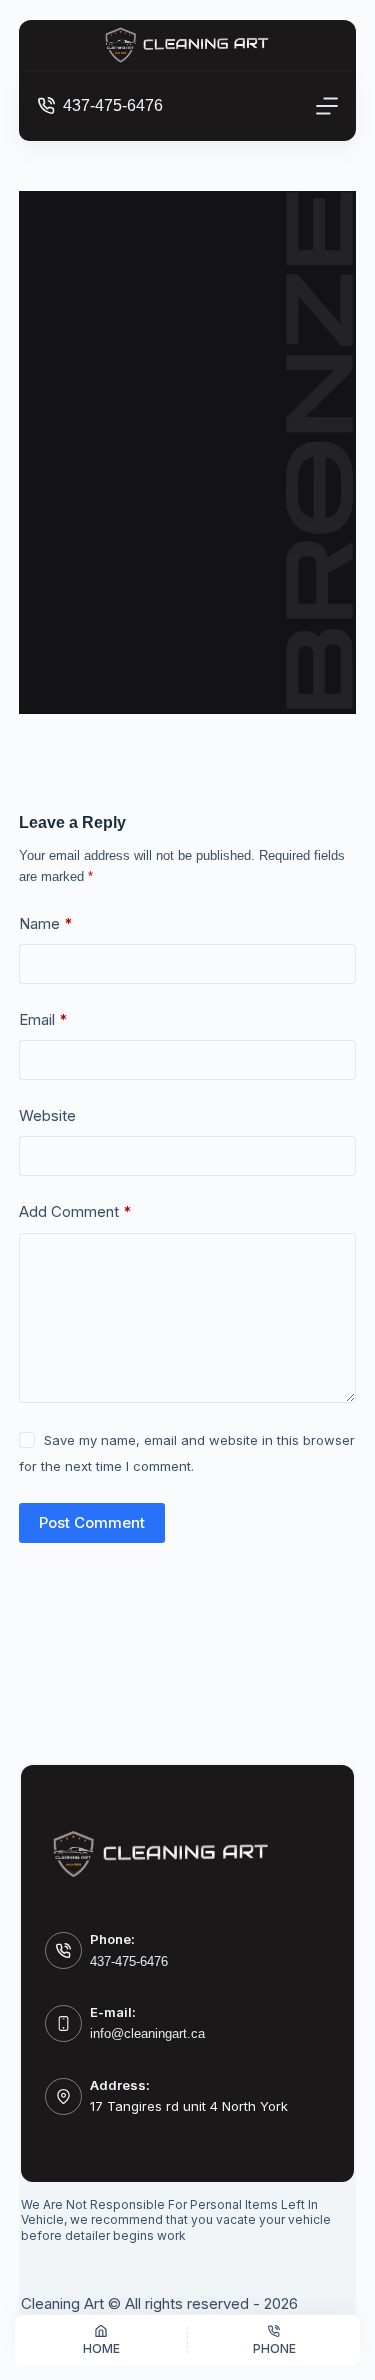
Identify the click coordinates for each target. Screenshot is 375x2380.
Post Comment (92, 1522)
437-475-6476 (113, 105)
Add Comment (75, 1211)
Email (43, 1019)
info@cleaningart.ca (147, 2033)
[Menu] (327, 106)
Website (47, 1115)
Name (46, 923)
